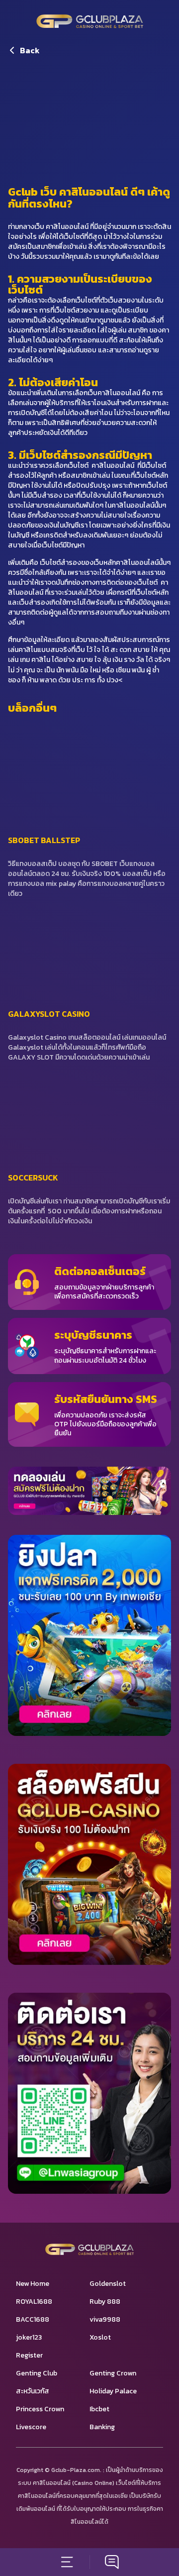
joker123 (29, 2337)
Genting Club (37, 2373)
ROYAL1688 (34, 2302)
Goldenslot (108, 2284)
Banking (102, 2427)
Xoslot (100, 2337)
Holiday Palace (113, 2391)
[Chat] (112, 2562)
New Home (33, 2284)
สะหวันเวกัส (33, 2391)
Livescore (31, 2427)
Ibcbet (99, 2409)
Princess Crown (40, 2409)
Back (30, 50)
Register (29, 2355)
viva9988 (105, 2319)
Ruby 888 (105, 2302)
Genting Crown (113, 2373)
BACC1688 (33, 2319)
